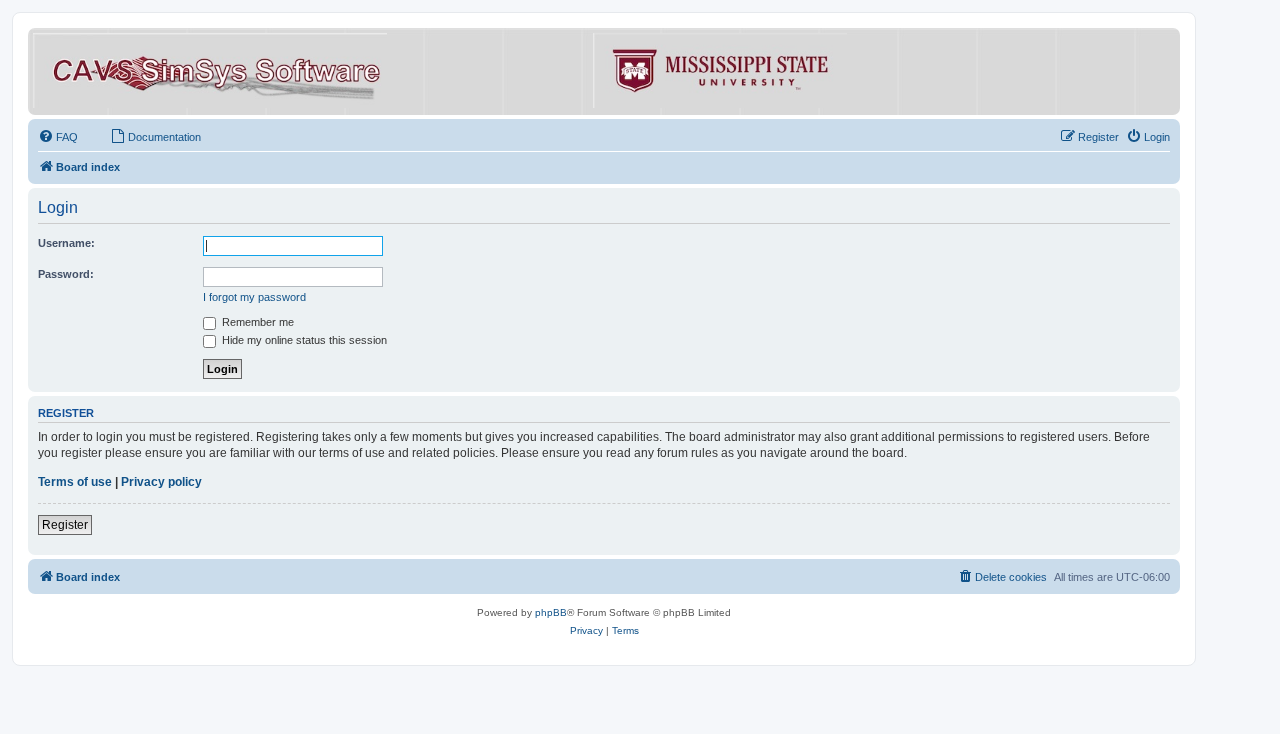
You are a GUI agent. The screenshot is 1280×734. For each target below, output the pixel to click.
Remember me (256, 322)
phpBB (551, 612)
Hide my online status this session (303, 340)
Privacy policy (161, 482)
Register (65, 525)
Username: (66, 243)
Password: (66, 274)
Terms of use (75, 482)
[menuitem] (58, 137)
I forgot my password (254, 297)
